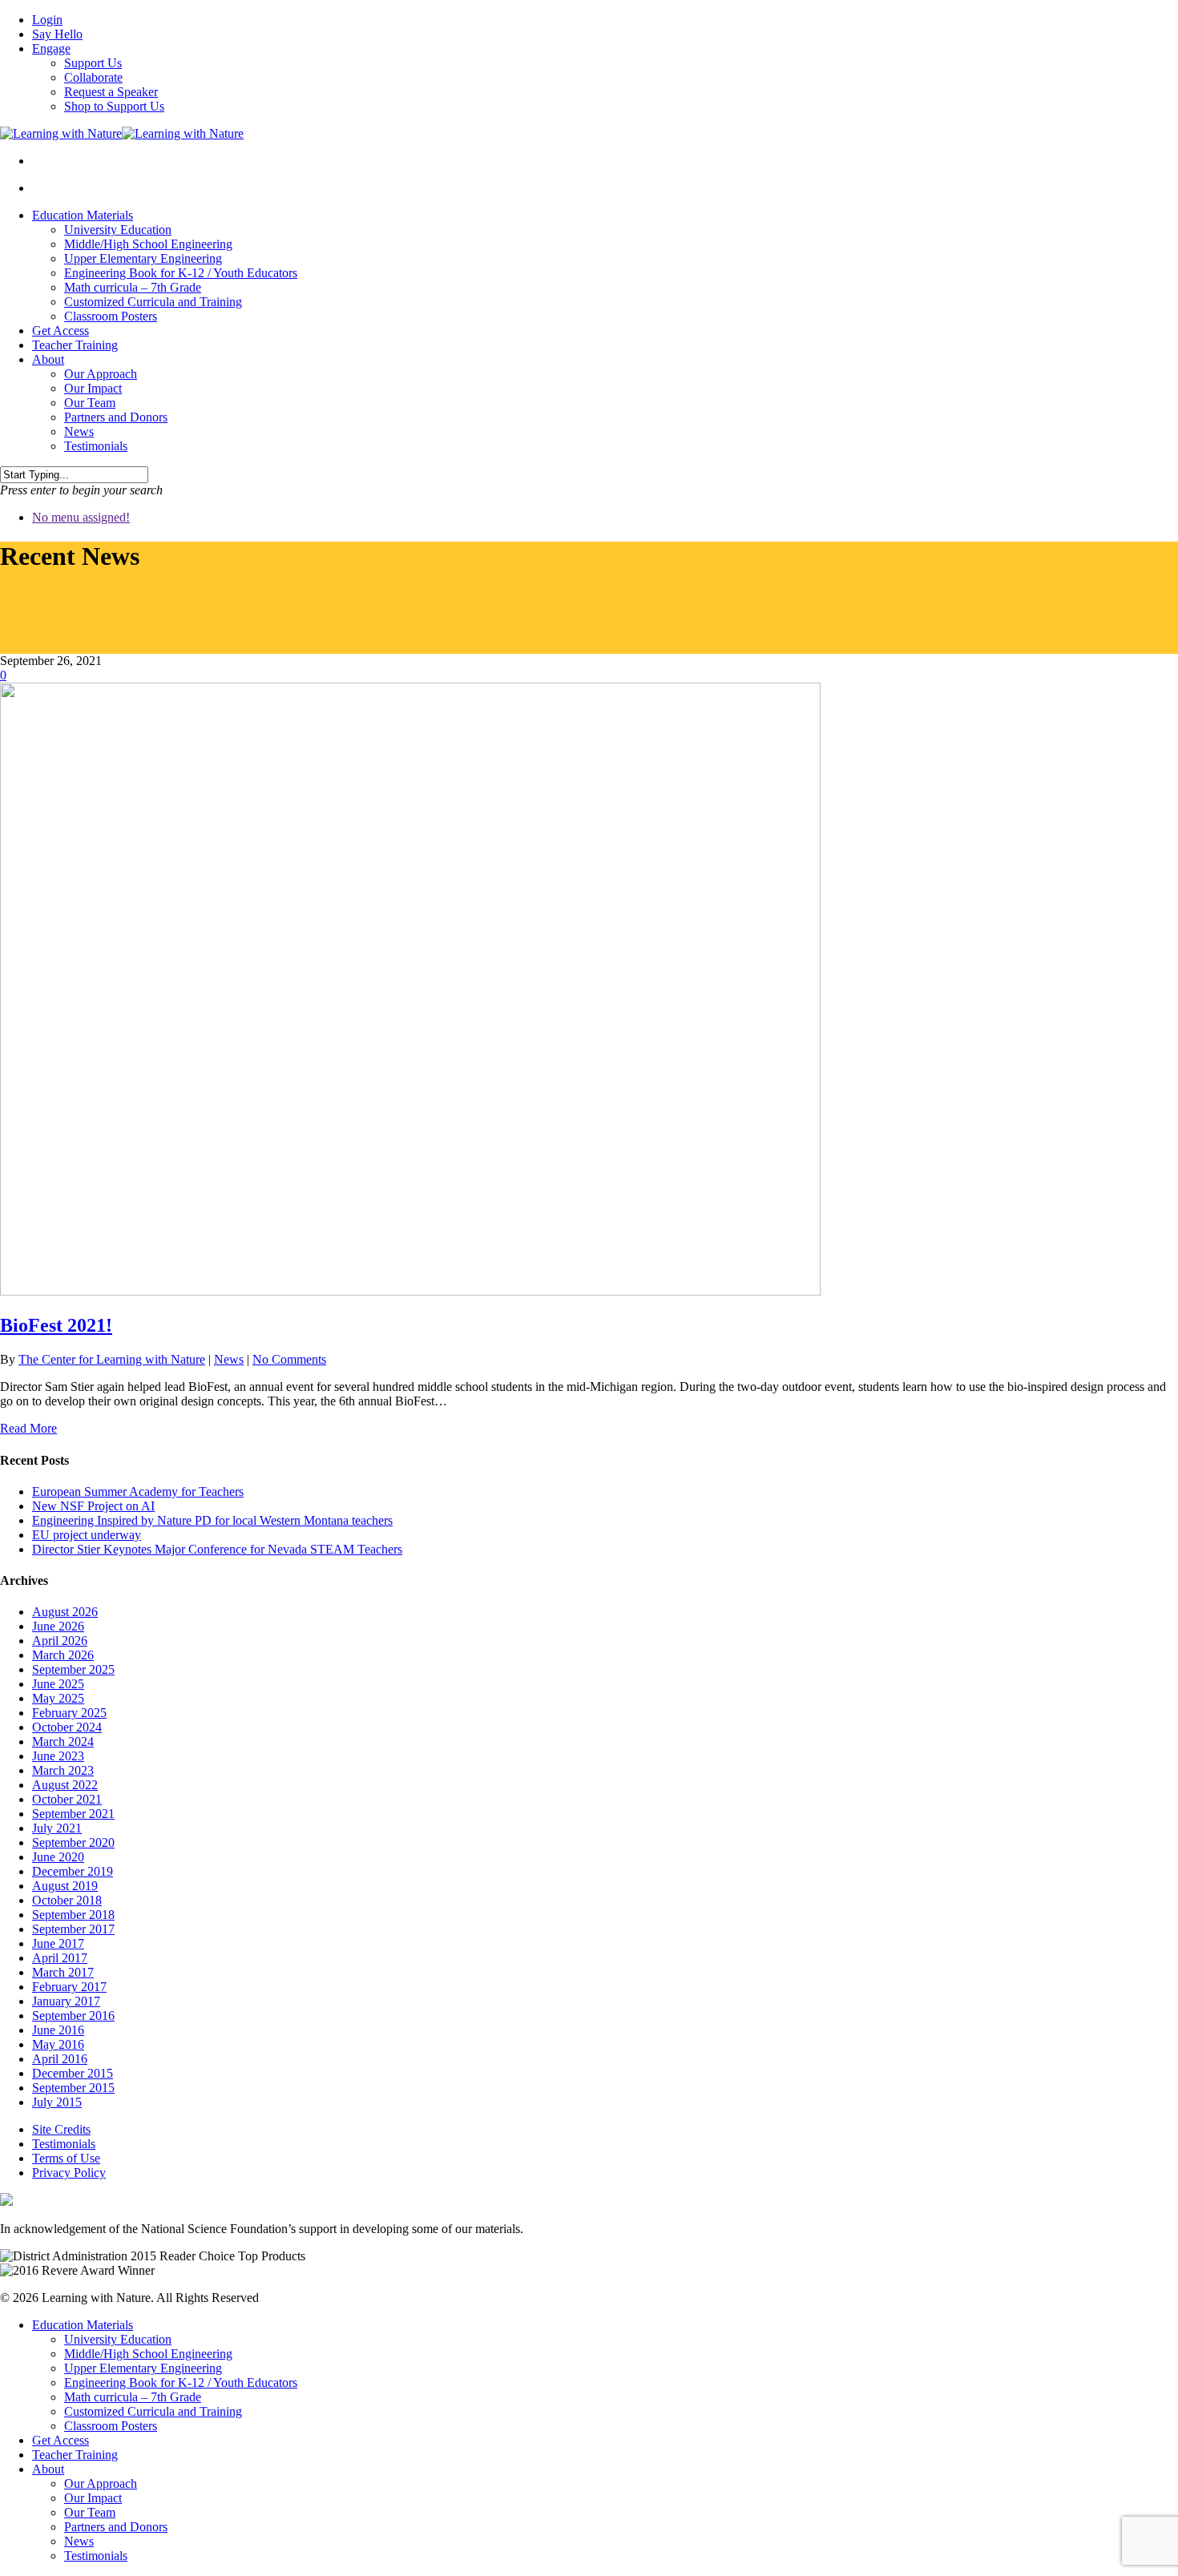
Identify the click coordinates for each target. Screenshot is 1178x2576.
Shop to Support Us (114, 106)
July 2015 (57, 2102)
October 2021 (67, 1799)
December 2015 (73, 2073)
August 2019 (65, 1886)
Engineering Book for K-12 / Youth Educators (181, 273)
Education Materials (83, 215)
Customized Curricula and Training (153, 302)
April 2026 (60, 1641)
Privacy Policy (69, 2173)
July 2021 (57, 1828)
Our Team (90, 403)
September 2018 (73, 1915)
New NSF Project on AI (93, 1506)
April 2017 (60, 1958)
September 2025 (73, 1669)
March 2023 (63, 1770)
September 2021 (73, 1814)
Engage (51, 48)
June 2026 (58, 1626)
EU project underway (87, 1535)
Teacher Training (75, 345)
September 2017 (73, 1929)
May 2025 (58, 1698)
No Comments (289, 1359)
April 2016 (60, 2059)
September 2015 (73, 2088)
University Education (118, 230)
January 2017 (66, 2001)
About (48, 359)
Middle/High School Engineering (148, 244)
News (79, 431)
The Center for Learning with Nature (112, 1359)
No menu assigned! (81, 517)
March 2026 (63, 1655)
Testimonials (96, 446)
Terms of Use (66, 2158)
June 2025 (58, 1684)
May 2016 (58, 2044)
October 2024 (67, 1727)
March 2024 (63, 1742)
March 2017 (63, 1972)
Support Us (93, 63)
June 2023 (58, 1756)
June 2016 (58, 2030)
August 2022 (65, 1785)
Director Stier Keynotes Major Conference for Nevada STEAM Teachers (217, 1549)
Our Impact (93, 388)
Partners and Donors (116, 417)
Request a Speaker (111, 92)
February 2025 (69, 1713)
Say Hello (57, 34)
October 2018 (67, 1900)
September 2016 (73, 2016)
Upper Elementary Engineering (143, 258)
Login (47, 20)
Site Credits (61, 2129)
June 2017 (58, 1943)
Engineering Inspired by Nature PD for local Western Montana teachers (212, 1520)
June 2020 (58, 1857)
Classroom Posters (111, 316)
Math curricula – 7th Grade (133, 287)
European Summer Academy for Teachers (138, 1492)
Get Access (61, 331)
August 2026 (65, 1612)
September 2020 (73, 1842)
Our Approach (101, 374)
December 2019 (73, 1871)
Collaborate (93, 77)
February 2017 (69, 1987)
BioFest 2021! (56, 1325)
